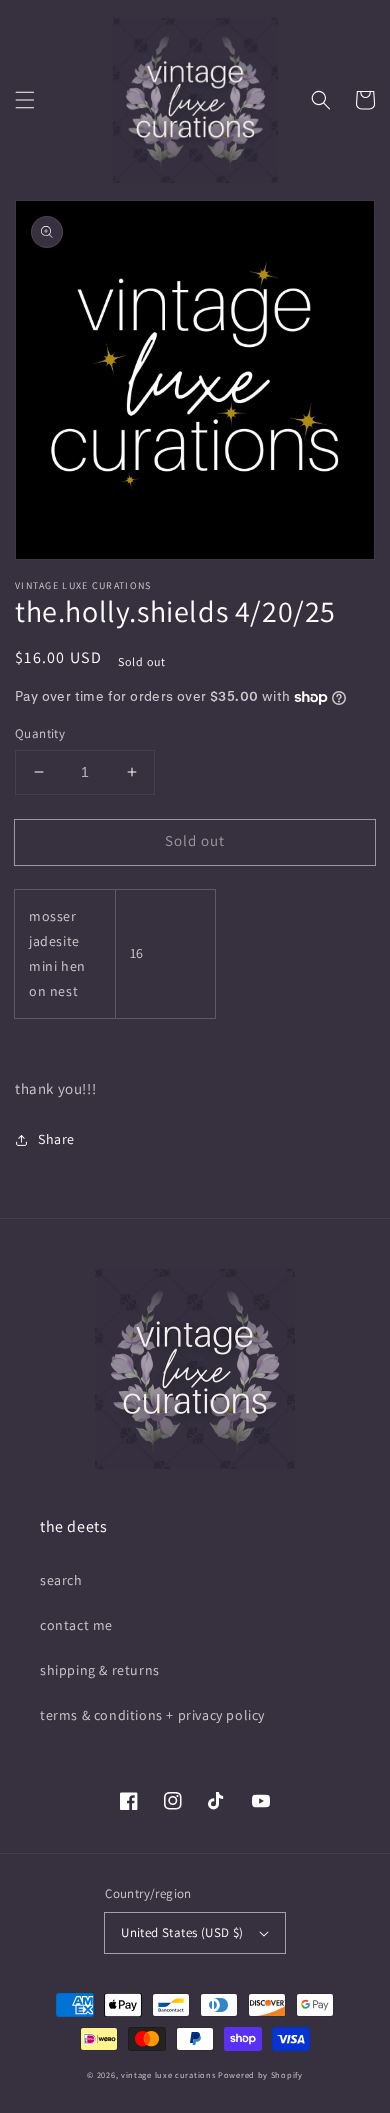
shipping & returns (100, 1670)
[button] (25, 100)
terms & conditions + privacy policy (152, 1715)
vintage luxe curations (168, 2074)
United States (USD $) (182, 1932)
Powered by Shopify (260, 2074)
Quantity (40, 733)
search (61, 1580)
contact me (76, 1625)
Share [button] (56, 1139)
